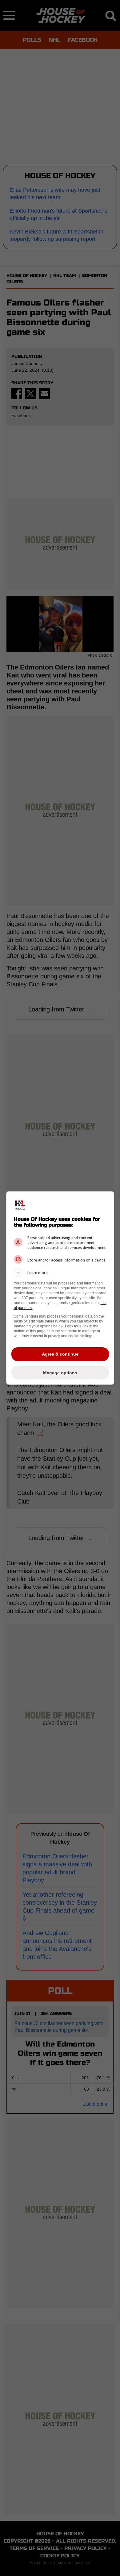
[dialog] (60, 1288)
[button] (60, 1273)
